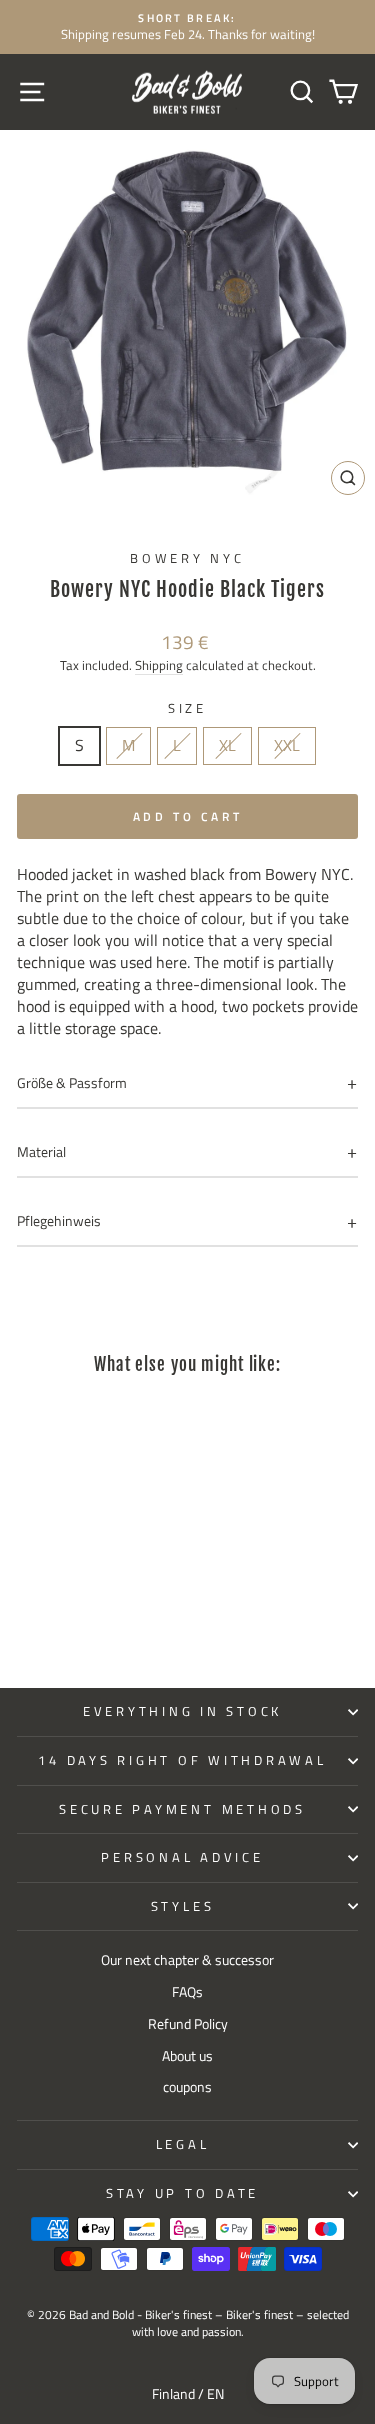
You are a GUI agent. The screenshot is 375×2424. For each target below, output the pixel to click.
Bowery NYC (187, 558)
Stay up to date (182, 2193)
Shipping (159, 665)
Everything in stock (182, 1711)
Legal (183, 2144)
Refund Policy (188, 2024)
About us (187, 2056)
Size (187, 709)
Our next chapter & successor (187, 1960)
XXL (287, 745)
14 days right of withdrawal (182, 1760)
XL (227, 745)
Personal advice (182, 1857)
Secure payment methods (182, 1809)
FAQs (187, 1992)
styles (183, 1906)
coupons (187, 2087)
